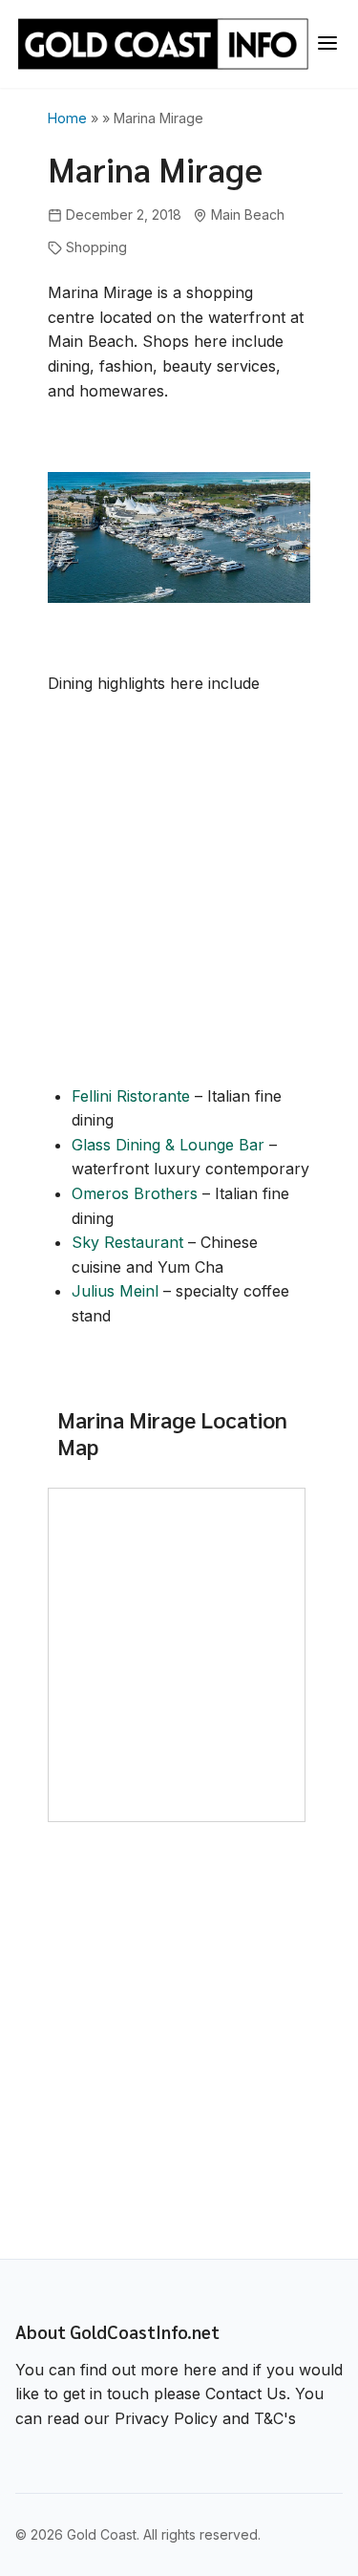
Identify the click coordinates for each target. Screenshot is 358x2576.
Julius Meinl (115, 1291)
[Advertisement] (179, 898)
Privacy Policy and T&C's (205, 2418)
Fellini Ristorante (131, 1096)
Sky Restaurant (127, 1242)
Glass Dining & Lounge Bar (168, 1145)
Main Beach (248, 215)
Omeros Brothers (135, 1193)
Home (67, 118)
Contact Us (246, 2394)
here (200, 2370)
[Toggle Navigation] (327, 44)
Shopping (96, 247)
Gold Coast (102, 2534)
